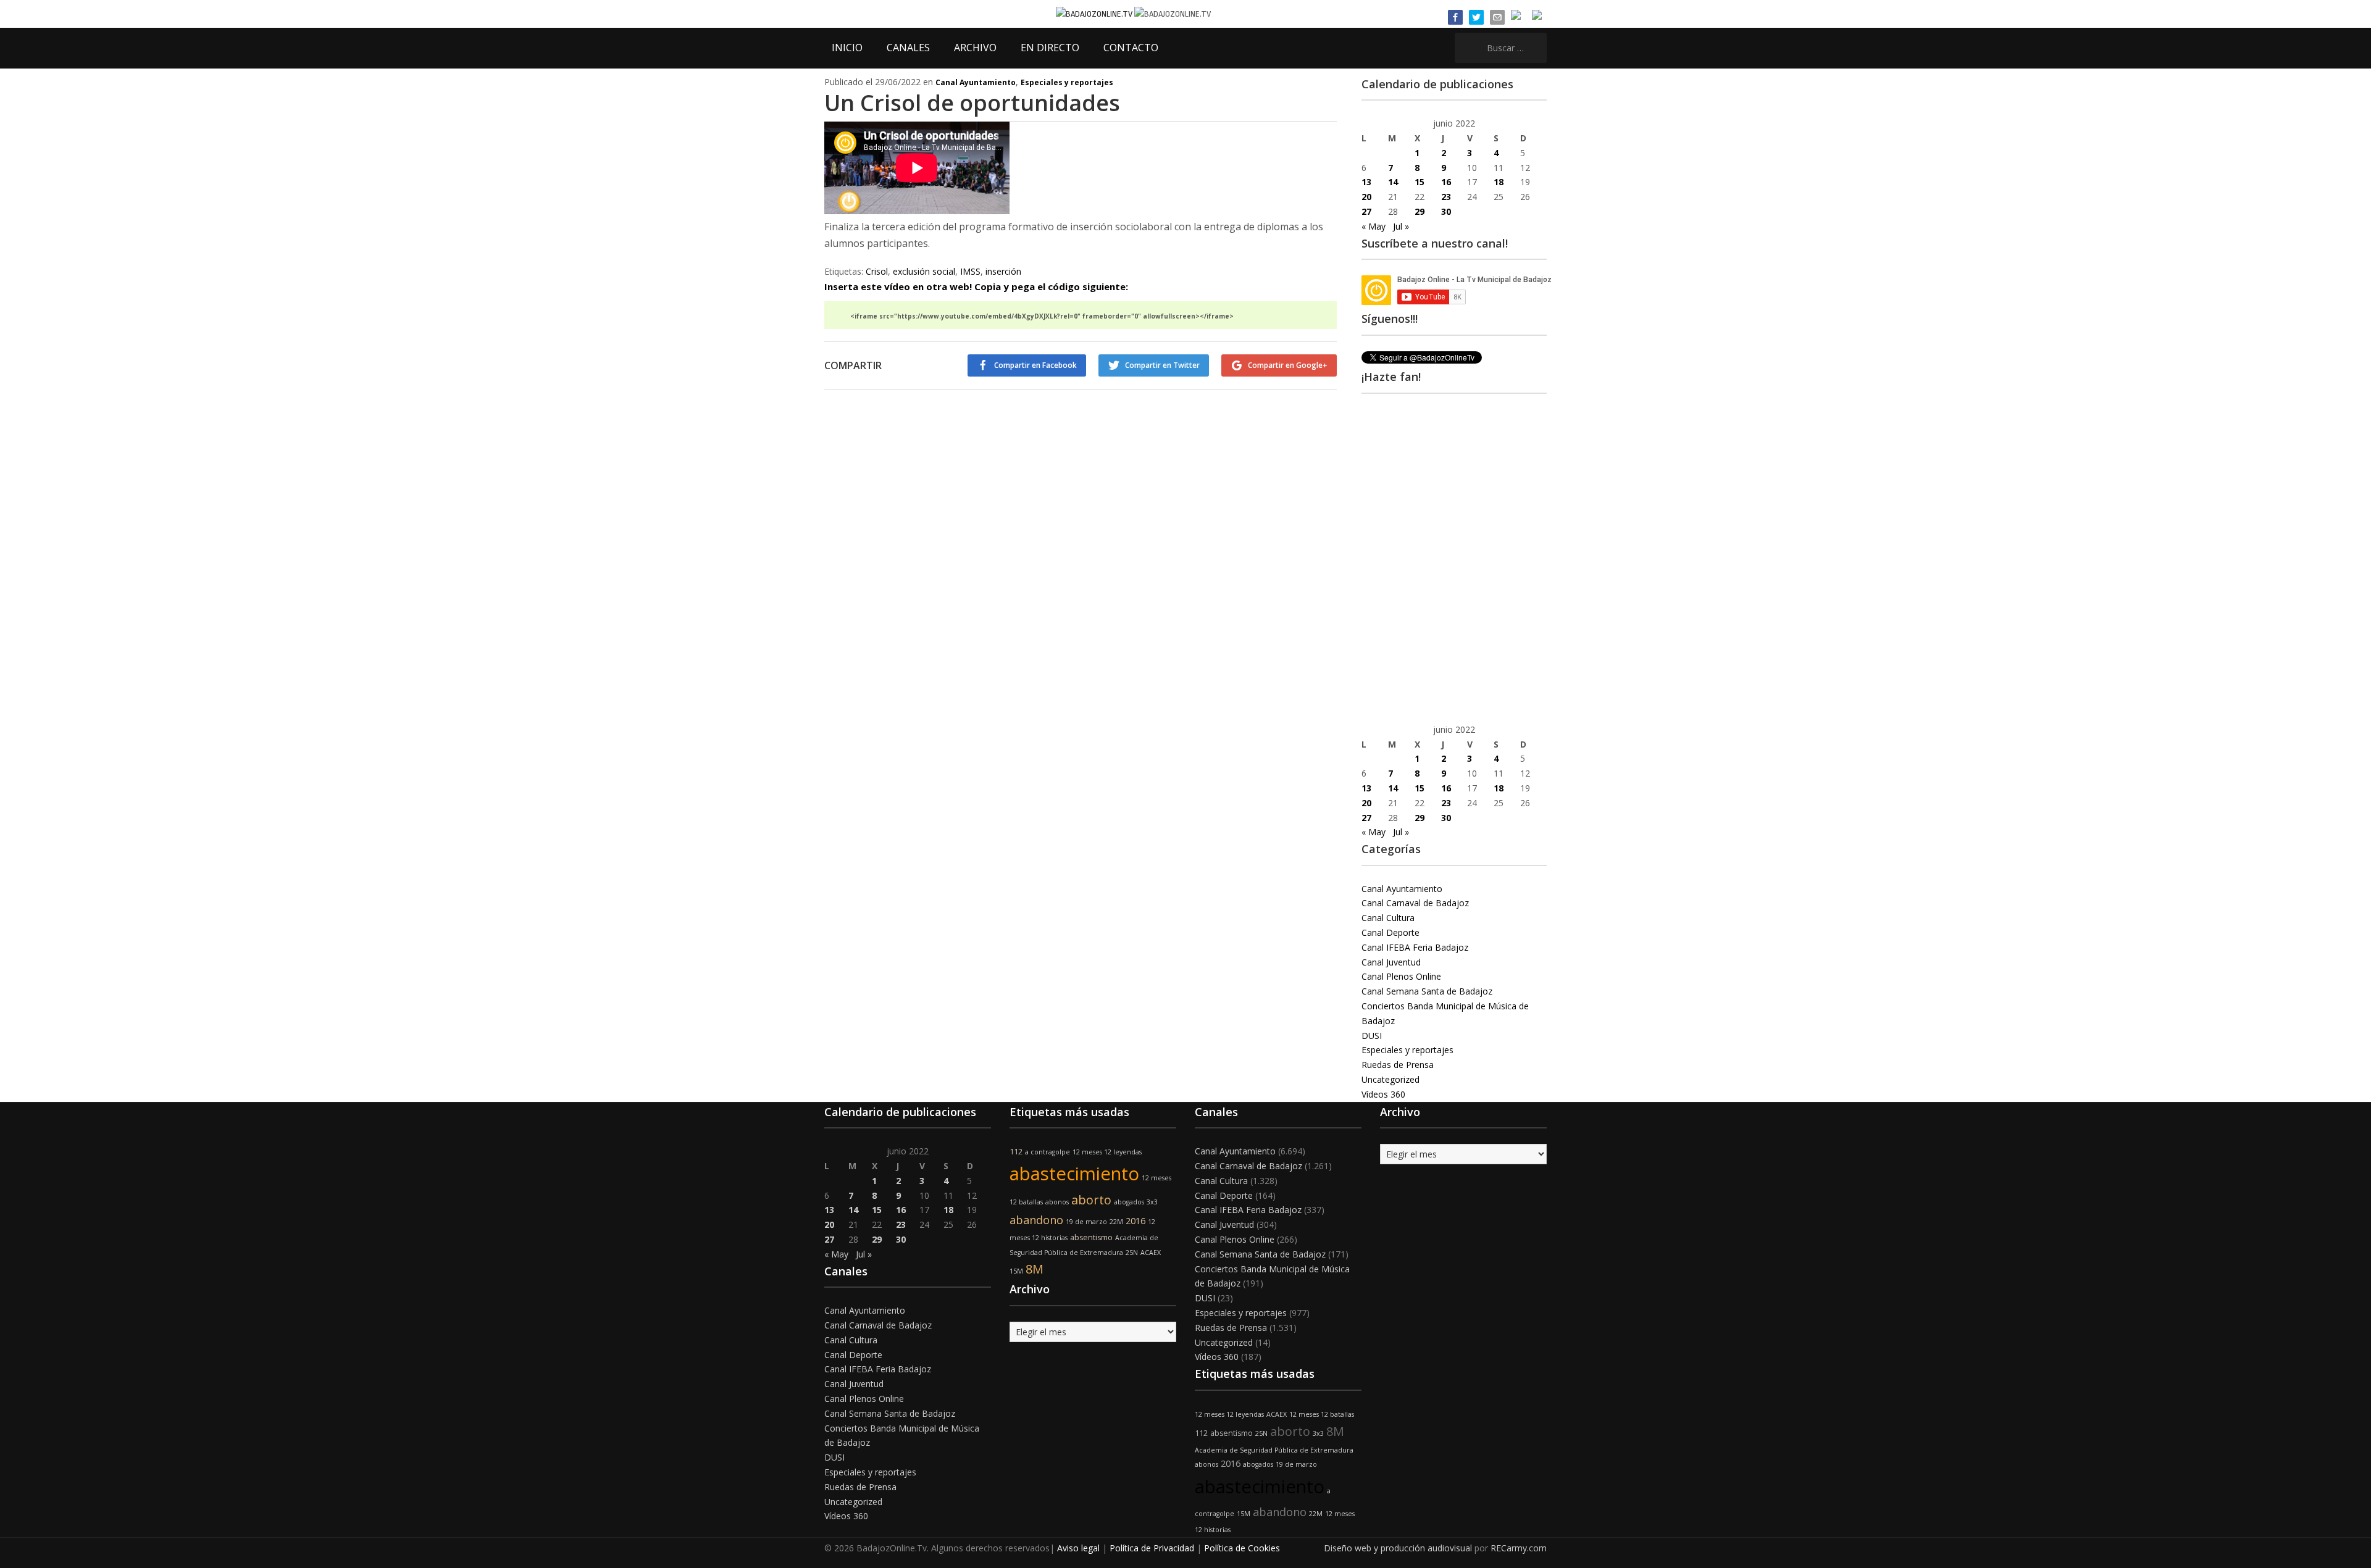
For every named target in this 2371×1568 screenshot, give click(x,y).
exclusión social (924, 271)
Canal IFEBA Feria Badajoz (1415, 947)
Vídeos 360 (1383, 1094)
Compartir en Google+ (1288, 365)
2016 (1135, 1221)
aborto (1091, 1200)
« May (1374, 226)
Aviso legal (1078, 1548)
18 (1499, 182)
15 (1420, 182)
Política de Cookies (1242, 1548)
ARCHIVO (975, 48)
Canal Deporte (1390, 932)
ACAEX (1151, 1253)
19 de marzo (1086, 1222)
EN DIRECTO (1050, 48)
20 (1366, 197)
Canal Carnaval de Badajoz (1415, 903)
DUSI (1372, 1036)
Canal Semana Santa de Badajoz (1427, 991)
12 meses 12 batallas (1322, 1414)
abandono (1036, 1220)
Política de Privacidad (1152, 1548)
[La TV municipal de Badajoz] (1095, 13)
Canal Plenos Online (1401, 976)
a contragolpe (1048, 1152)
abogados (1129, 1202)
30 (1446, 211)
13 (1366, 182)
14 (1393, 182)
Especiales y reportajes (1067, 82)
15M (1016, 1271)
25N (1132, 1253)
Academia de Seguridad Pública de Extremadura (1274, 1450)
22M (1116, 1222)
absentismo (1091, 1237)
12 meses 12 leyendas (1107, 1152)
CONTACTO (1131, 48)
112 (1016, 1152)
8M (1035, 1269)
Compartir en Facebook (1035, 365)
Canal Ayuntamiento (976, 82)
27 (1366, 211)
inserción (1003, 271)
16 (1446, 182)
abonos (1057, 1202)
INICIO (847, 48)
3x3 (1152, 1202)
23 (1446, 197)
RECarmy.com (1519, 1548)
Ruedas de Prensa (1398, 1065)
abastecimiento (1074, 1174)
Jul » (1401, 226)
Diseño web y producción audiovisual (1398, 1548)
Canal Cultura (1388, 918)
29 (1420, 211)
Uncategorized (1390, 1079)
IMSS (970, 271)
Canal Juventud (1391, 962)
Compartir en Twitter (1162, 365)
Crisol (877, 271)
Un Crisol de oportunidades (972, 103)
